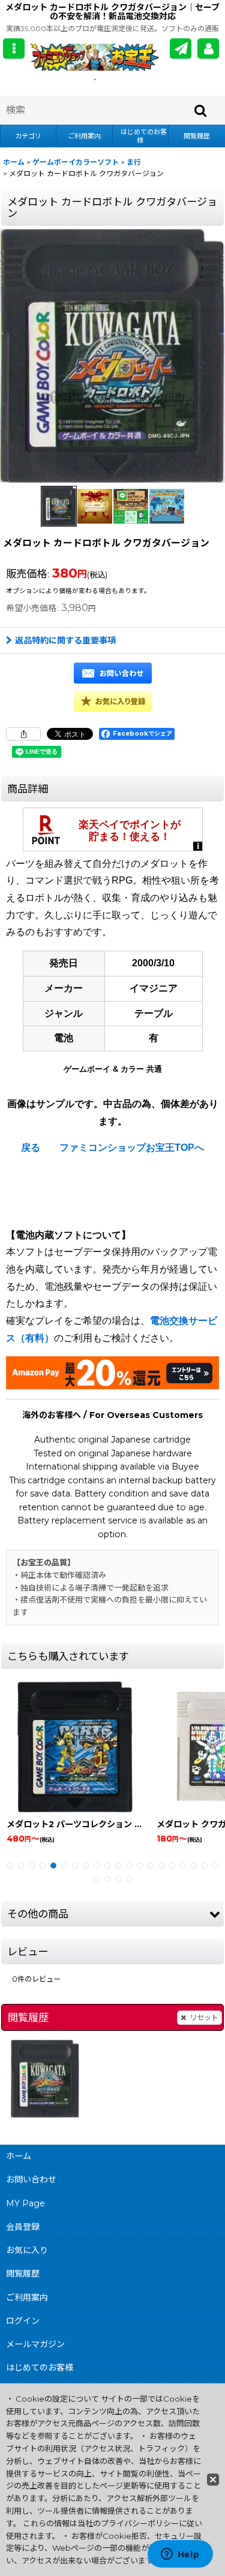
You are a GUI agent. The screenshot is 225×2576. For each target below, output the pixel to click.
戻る (31, 1148)
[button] (14, 49)
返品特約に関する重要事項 (65, 640)
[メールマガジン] (181, 49)
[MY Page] (208, 49)
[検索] (201, 110)
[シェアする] (23, 734)
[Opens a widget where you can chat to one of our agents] (180, 2555)
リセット (204, 2017)
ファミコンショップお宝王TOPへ (132, 1148)
